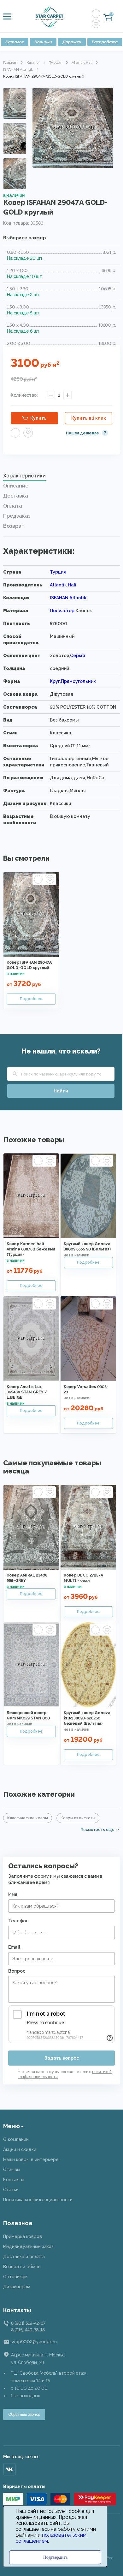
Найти (61, 1091)
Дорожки (72, 42)
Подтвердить (55, 2557)
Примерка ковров (23, 2236)
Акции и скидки (20, 2149)
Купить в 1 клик (89, 418)
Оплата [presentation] (13, 506)
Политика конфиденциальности (38, 2200)
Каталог (15, 42)
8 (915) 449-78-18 (28, 2330)
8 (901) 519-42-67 (28, 2323)
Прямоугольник (78, 681)
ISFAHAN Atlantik (18, 69)
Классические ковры (28, 1818)
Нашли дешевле (82, 433)
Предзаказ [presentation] (17, 516)
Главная (10, 63)
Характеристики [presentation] (24, 476)
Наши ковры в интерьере (31, 2159)
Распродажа (105, 42)
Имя (13, 1894)
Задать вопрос (62, 2058)
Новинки (43, 42)
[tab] (61, 477)
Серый (77, 656)
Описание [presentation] (16, 486)
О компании (16, 2139)
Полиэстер (62, 611)
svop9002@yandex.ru (34, 2342)
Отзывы (12, 2170)
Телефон (18, 1921)
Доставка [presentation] (16, 496)
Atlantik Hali (82, 63)
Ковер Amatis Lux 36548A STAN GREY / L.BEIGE (27, 1392)
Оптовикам (15, 2277)
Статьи (11, 2190)
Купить (38, 418)
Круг (55, 681)
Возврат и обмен (22, 2267)
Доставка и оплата (24, 2257)
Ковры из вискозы (78, 1818)
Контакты (14, 2180)
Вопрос (17, 1971)
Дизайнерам (17, 2287)
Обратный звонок (24, 2415)
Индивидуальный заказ (28, 2247)
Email (14, 1947)
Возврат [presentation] (14, 526)
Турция (56, 63)
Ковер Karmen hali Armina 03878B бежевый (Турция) (31, 1249)
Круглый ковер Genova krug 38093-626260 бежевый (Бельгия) (87, 1718)
